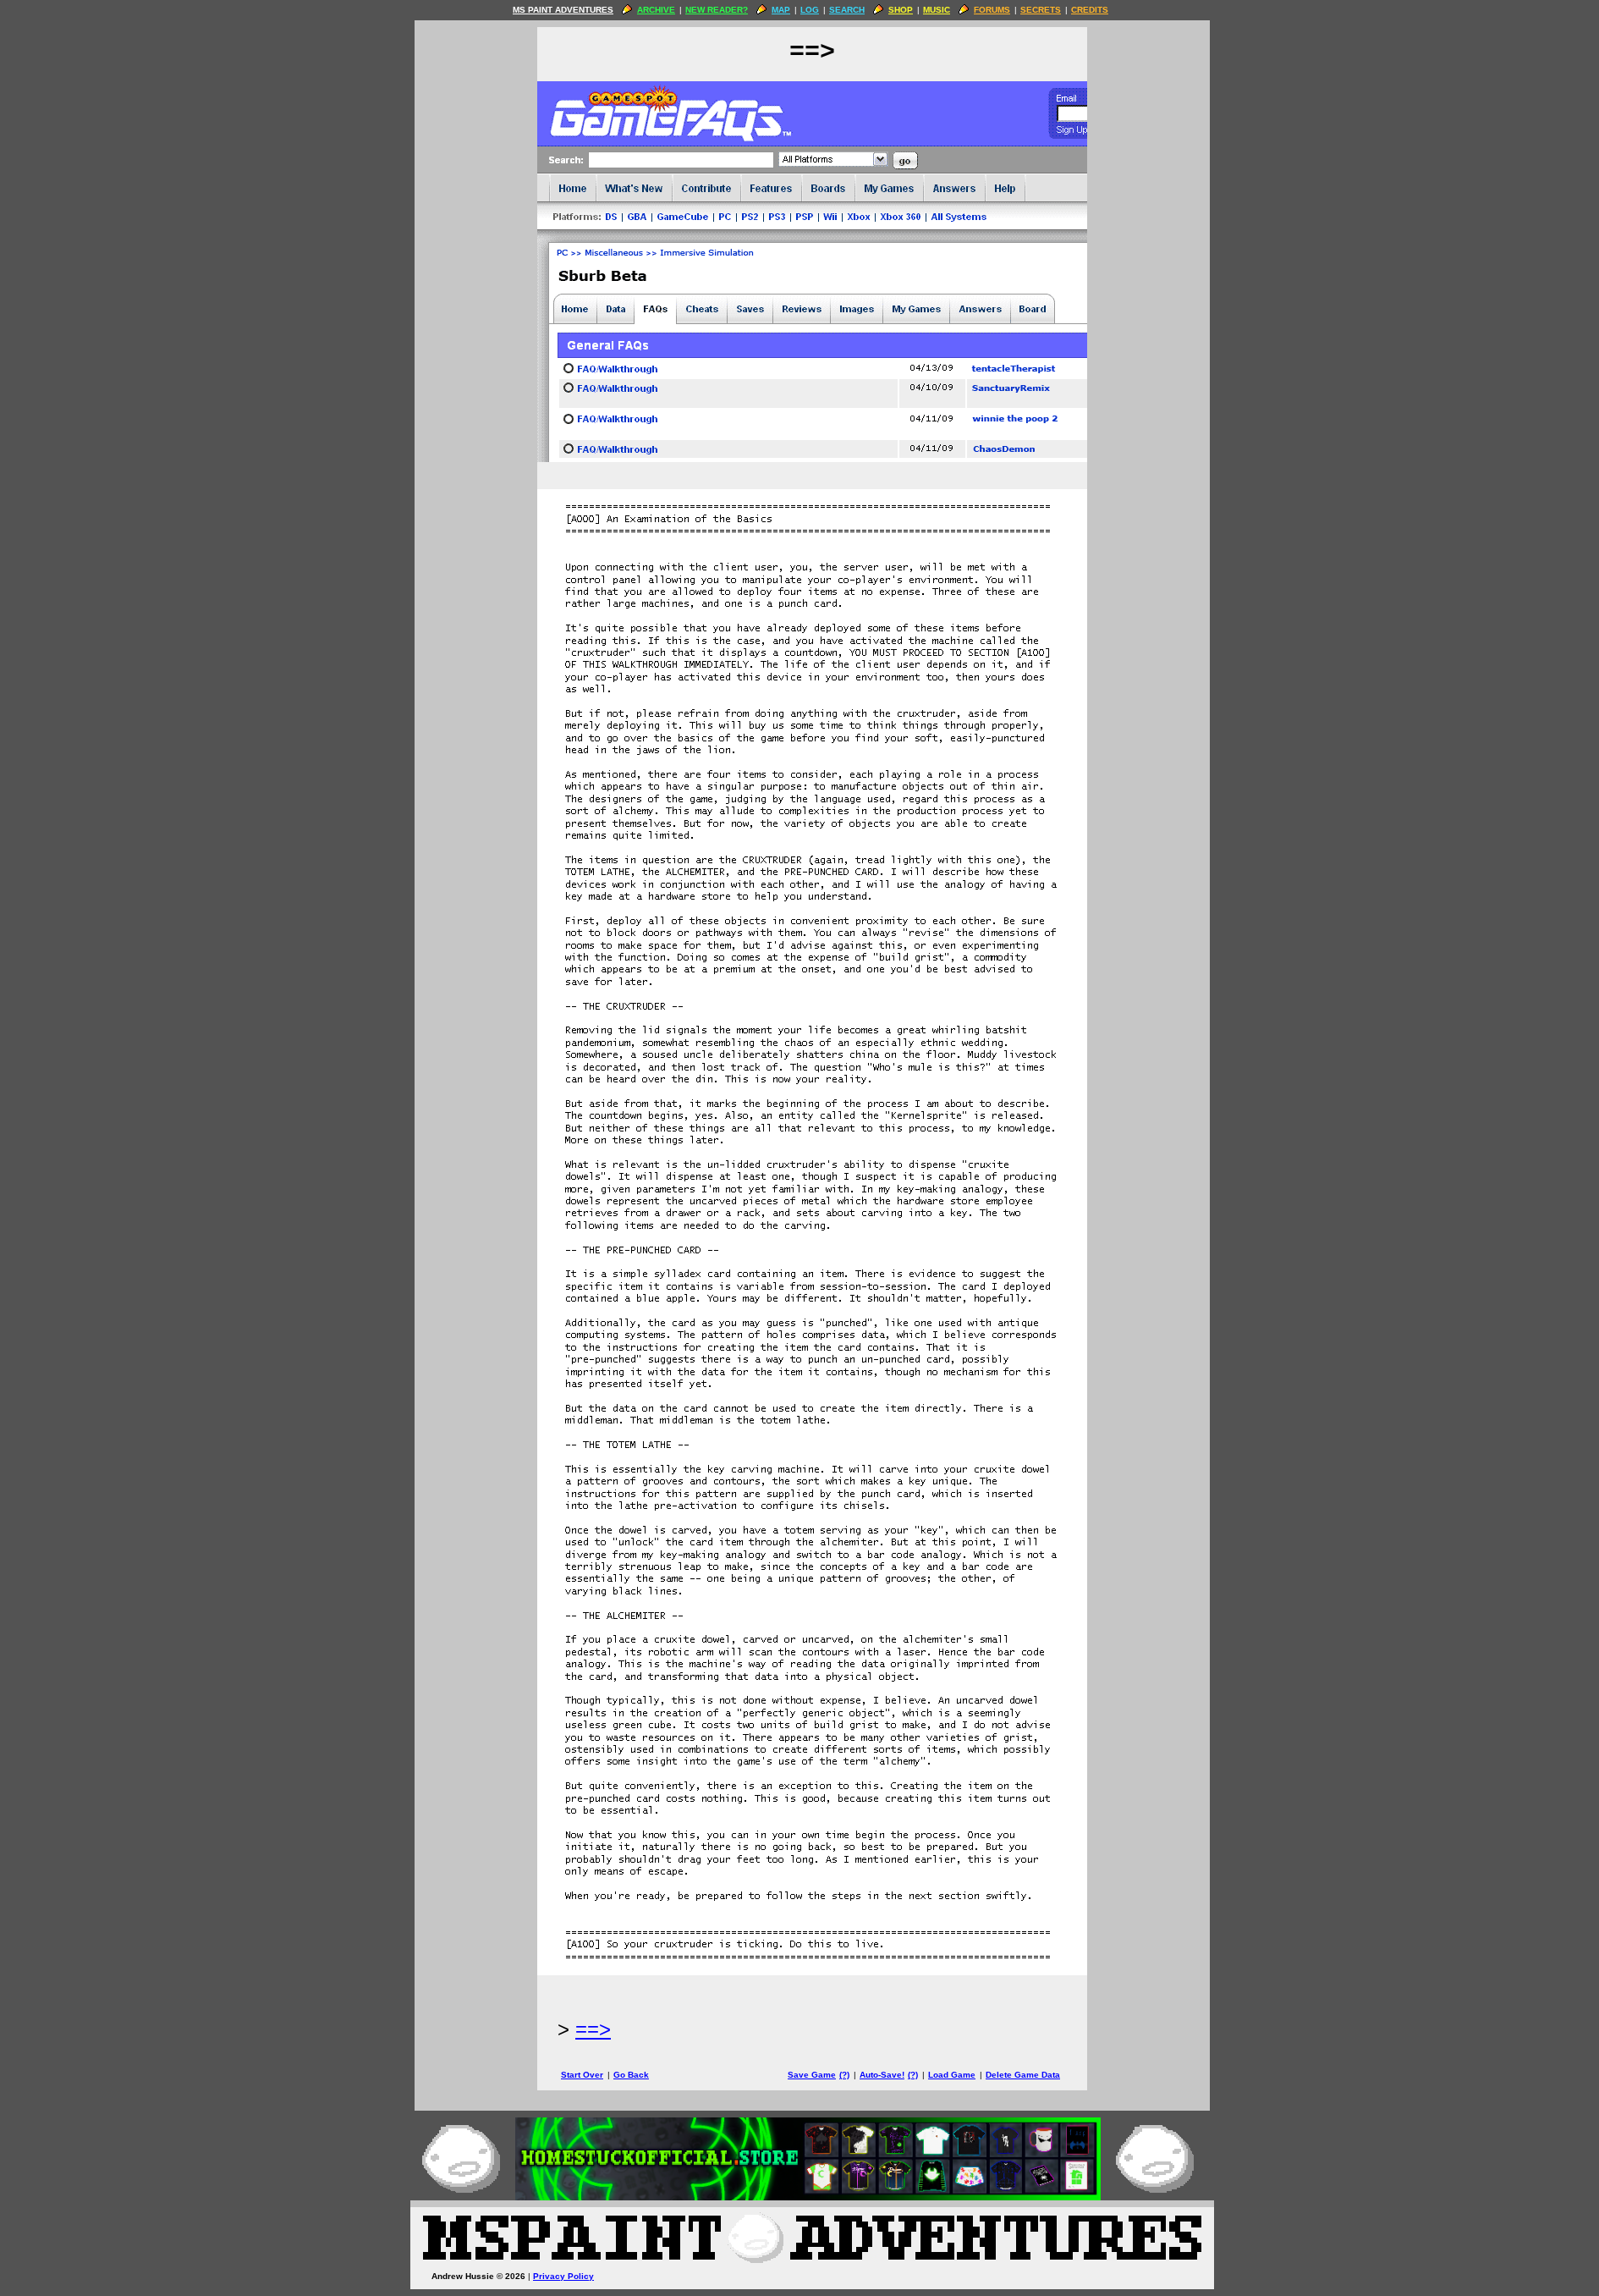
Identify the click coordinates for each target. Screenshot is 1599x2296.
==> (593, 2029)
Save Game (812, 2075)
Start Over (582, 2075)
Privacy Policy (563, 2276)
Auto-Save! (882, 2075)
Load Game (952, 2075)
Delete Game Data (1023, 2075)
